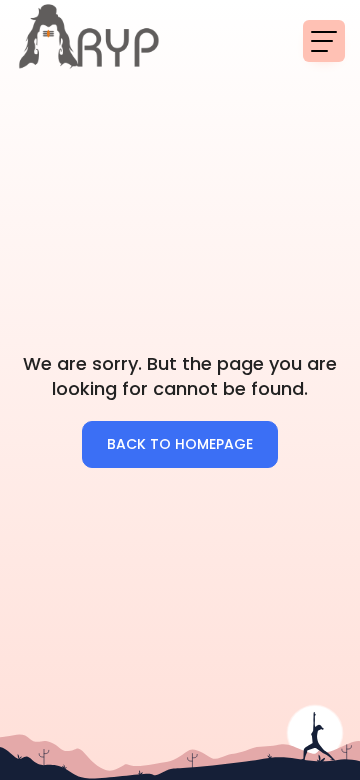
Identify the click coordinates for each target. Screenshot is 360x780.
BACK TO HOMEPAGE (180, 444)
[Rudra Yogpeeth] (90, 40)
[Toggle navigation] (324, 41)
